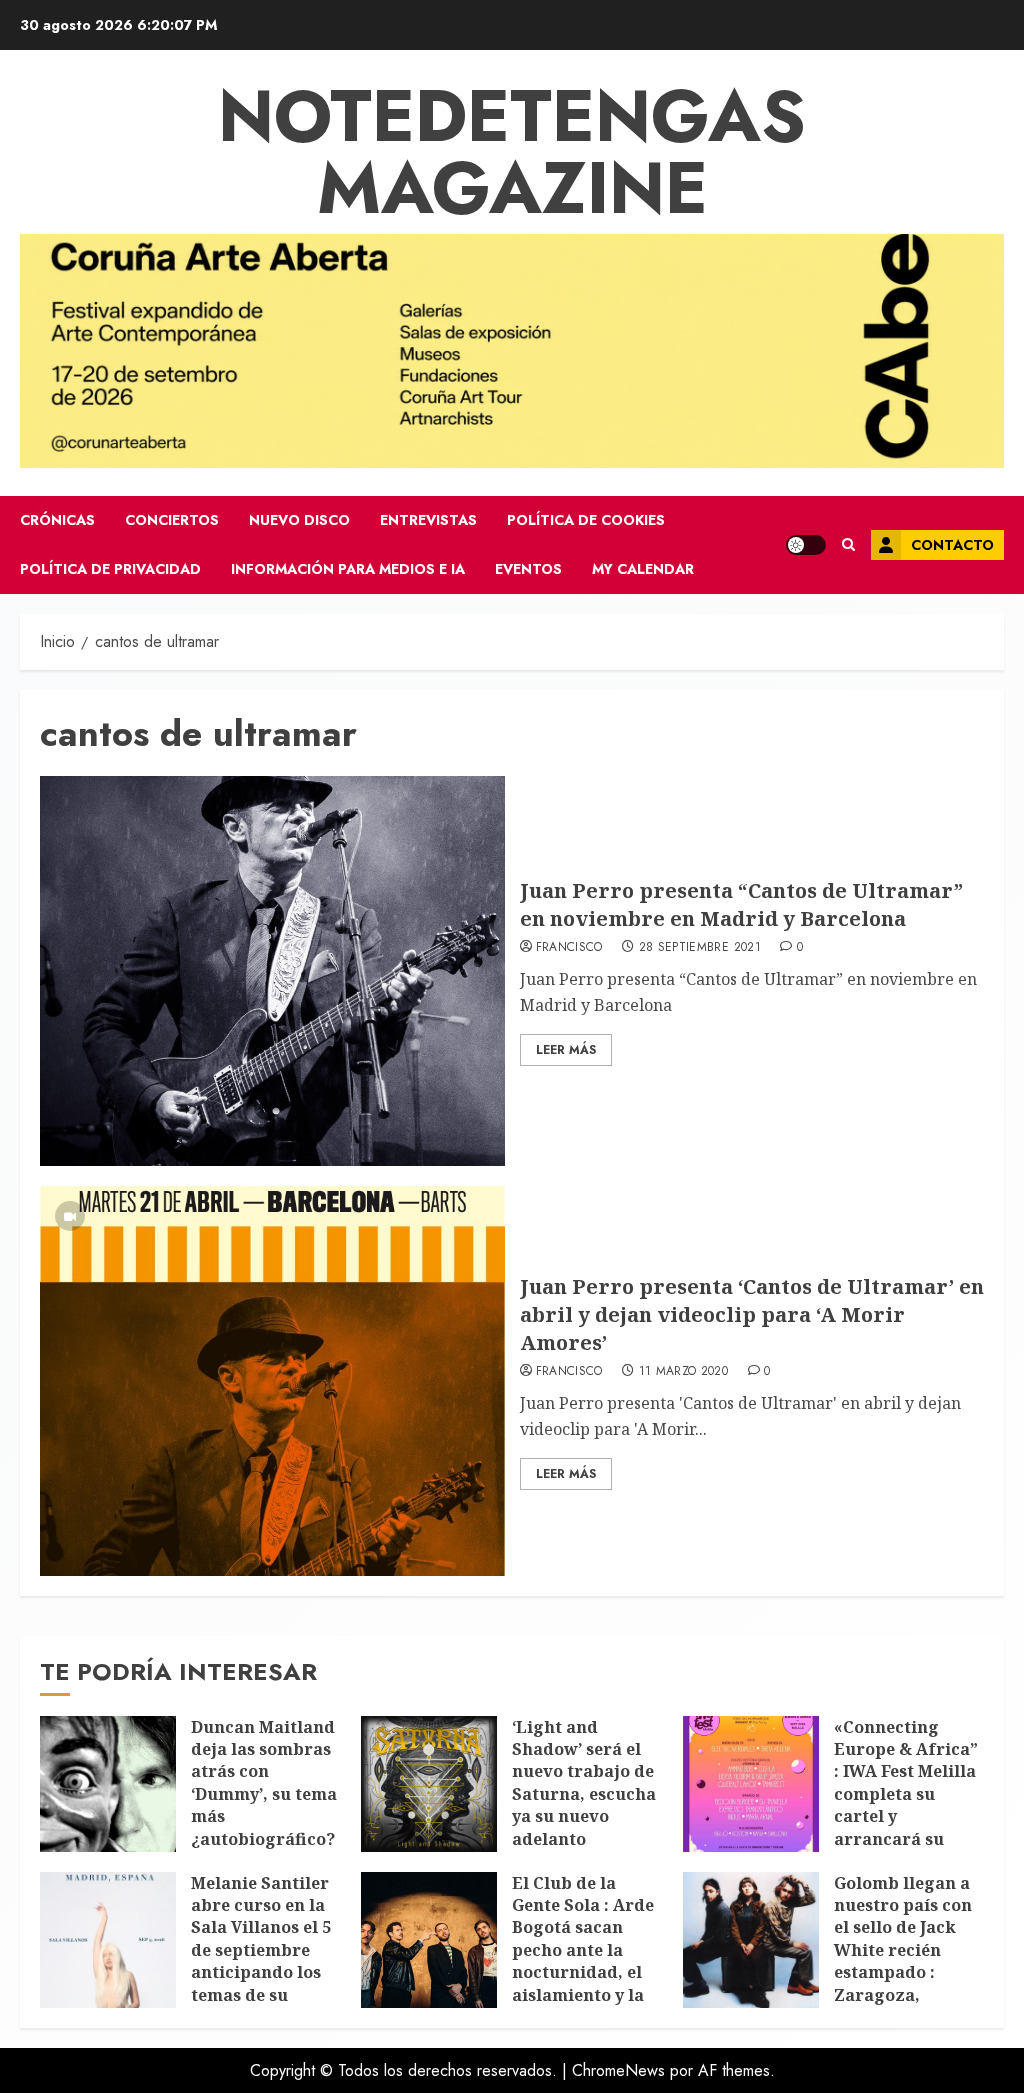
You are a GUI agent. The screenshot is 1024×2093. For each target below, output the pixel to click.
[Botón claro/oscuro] (806, 545)
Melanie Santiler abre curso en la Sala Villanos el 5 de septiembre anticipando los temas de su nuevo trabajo (261, 1950)
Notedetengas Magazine (512, 152)
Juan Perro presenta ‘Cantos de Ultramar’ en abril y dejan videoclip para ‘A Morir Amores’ (752, 1314)
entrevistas (428, 520)
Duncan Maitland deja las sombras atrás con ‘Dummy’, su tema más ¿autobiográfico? (264, 1783)
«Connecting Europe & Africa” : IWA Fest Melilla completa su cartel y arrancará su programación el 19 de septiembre (906, 1805)
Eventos (528, 569)
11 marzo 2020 (684, 1372)
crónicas (57, 520)
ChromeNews (618, 2070)
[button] (848, 545)
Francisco (569, 948)
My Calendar (643, 569)
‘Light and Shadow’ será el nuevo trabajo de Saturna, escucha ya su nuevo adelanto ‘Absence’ (584, 1794)
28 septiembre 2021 (700, 948)
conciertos (172, 520)
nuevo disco (299, 520)
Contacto (952, 545)
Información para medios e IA (348, 569)
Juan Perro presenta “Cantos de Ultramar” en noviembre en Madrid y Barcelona (741, 904)
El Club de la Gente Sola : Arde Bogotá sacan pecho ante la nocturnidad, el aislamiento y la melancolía (583, 1950)
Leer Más (566, 1050)
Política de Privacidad (110, 569)
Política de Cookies (586, 520)
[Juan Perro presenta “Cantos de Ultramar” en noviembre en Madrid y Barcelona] (272, 971)
